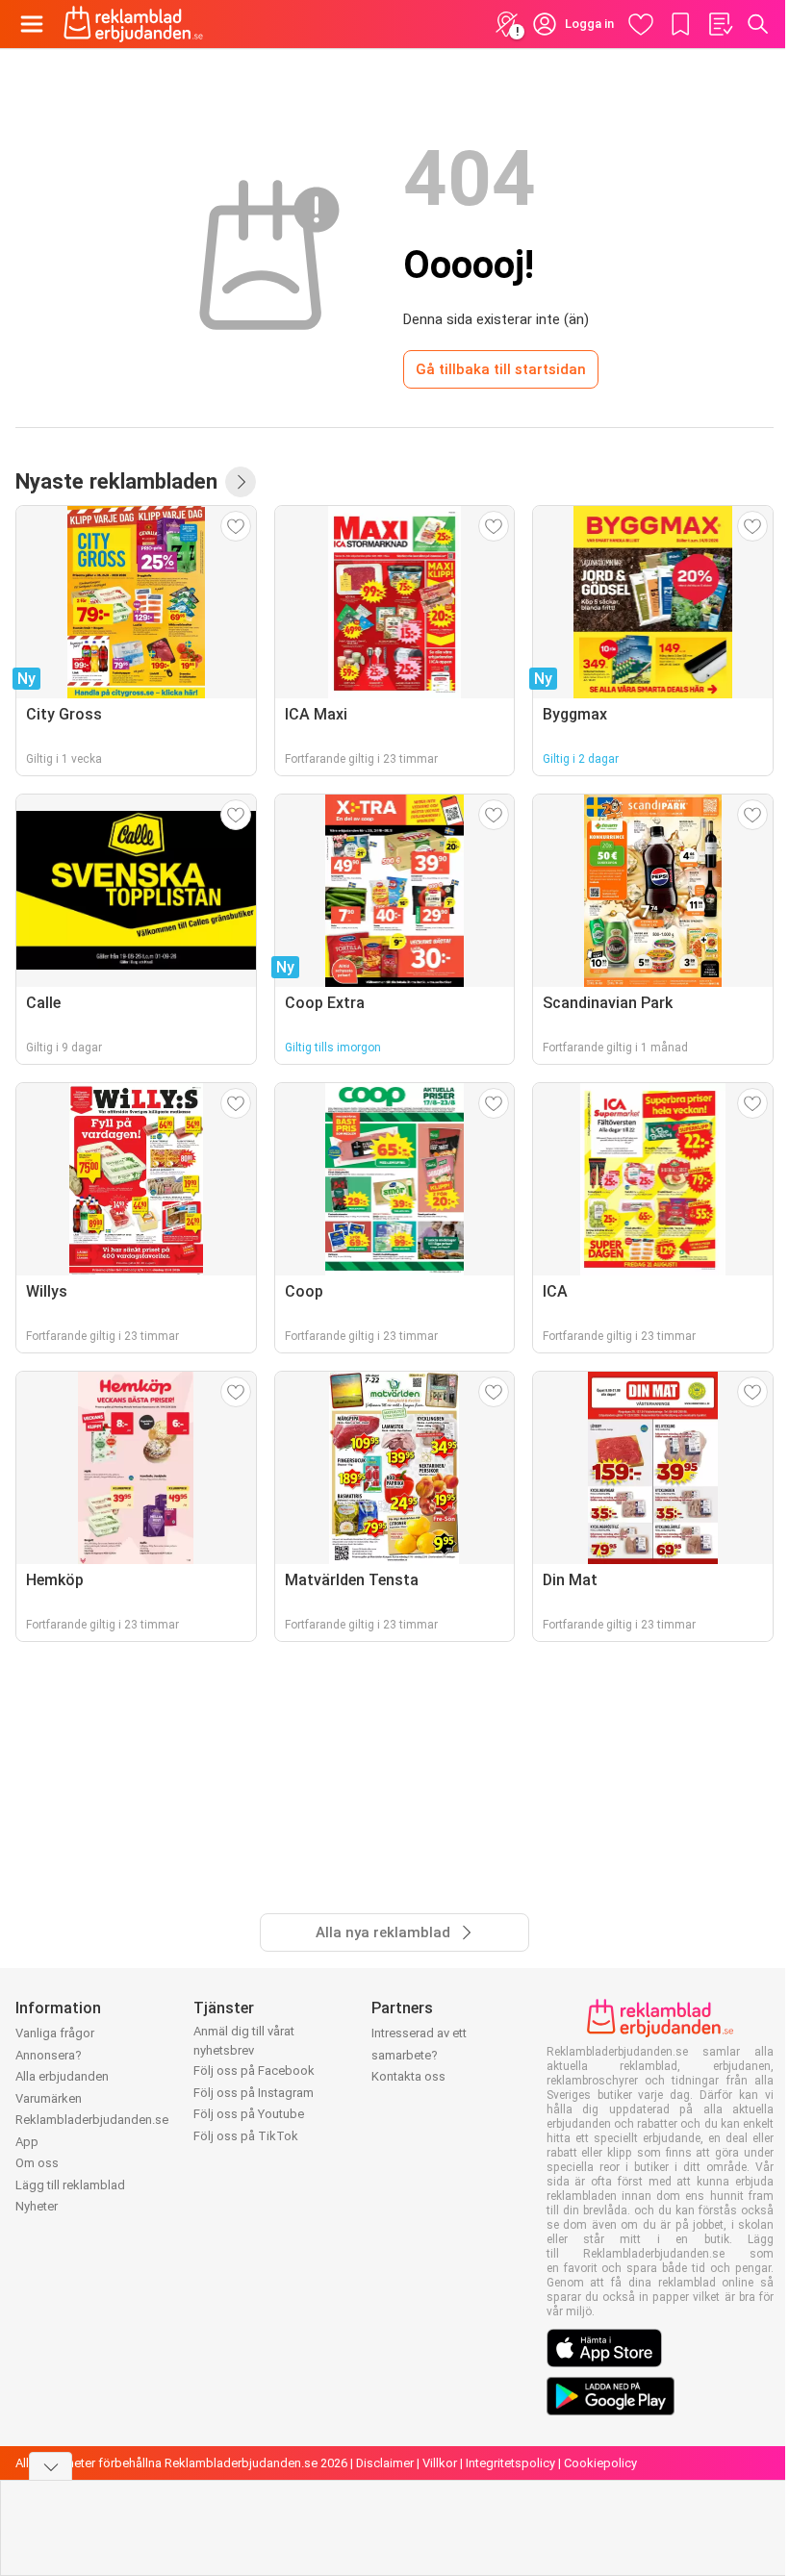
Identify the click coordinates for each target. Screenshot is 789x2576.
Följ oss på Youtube (249, 2114)
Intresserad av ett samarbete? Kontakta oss (419, 2055)
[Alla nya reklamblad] (241, 482)
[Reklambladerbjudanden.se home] (133, 24)
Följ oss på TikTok (246, 2136)
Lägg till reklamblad (70, 2185)
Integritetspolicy (510, 2463)
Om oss (37, 2163)
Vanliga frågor (55, 2033)
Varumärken (49, 2098)
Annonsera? (49, 2055)
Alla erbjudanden (62, 2076)
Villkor (440, 2463)
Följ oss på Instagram (254, 2093)
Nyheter (37, 2206)
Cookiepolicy (600, 2463)
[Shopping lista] (720, 24)
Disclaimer (385, 2463)
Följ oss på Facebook (254, 2071)
